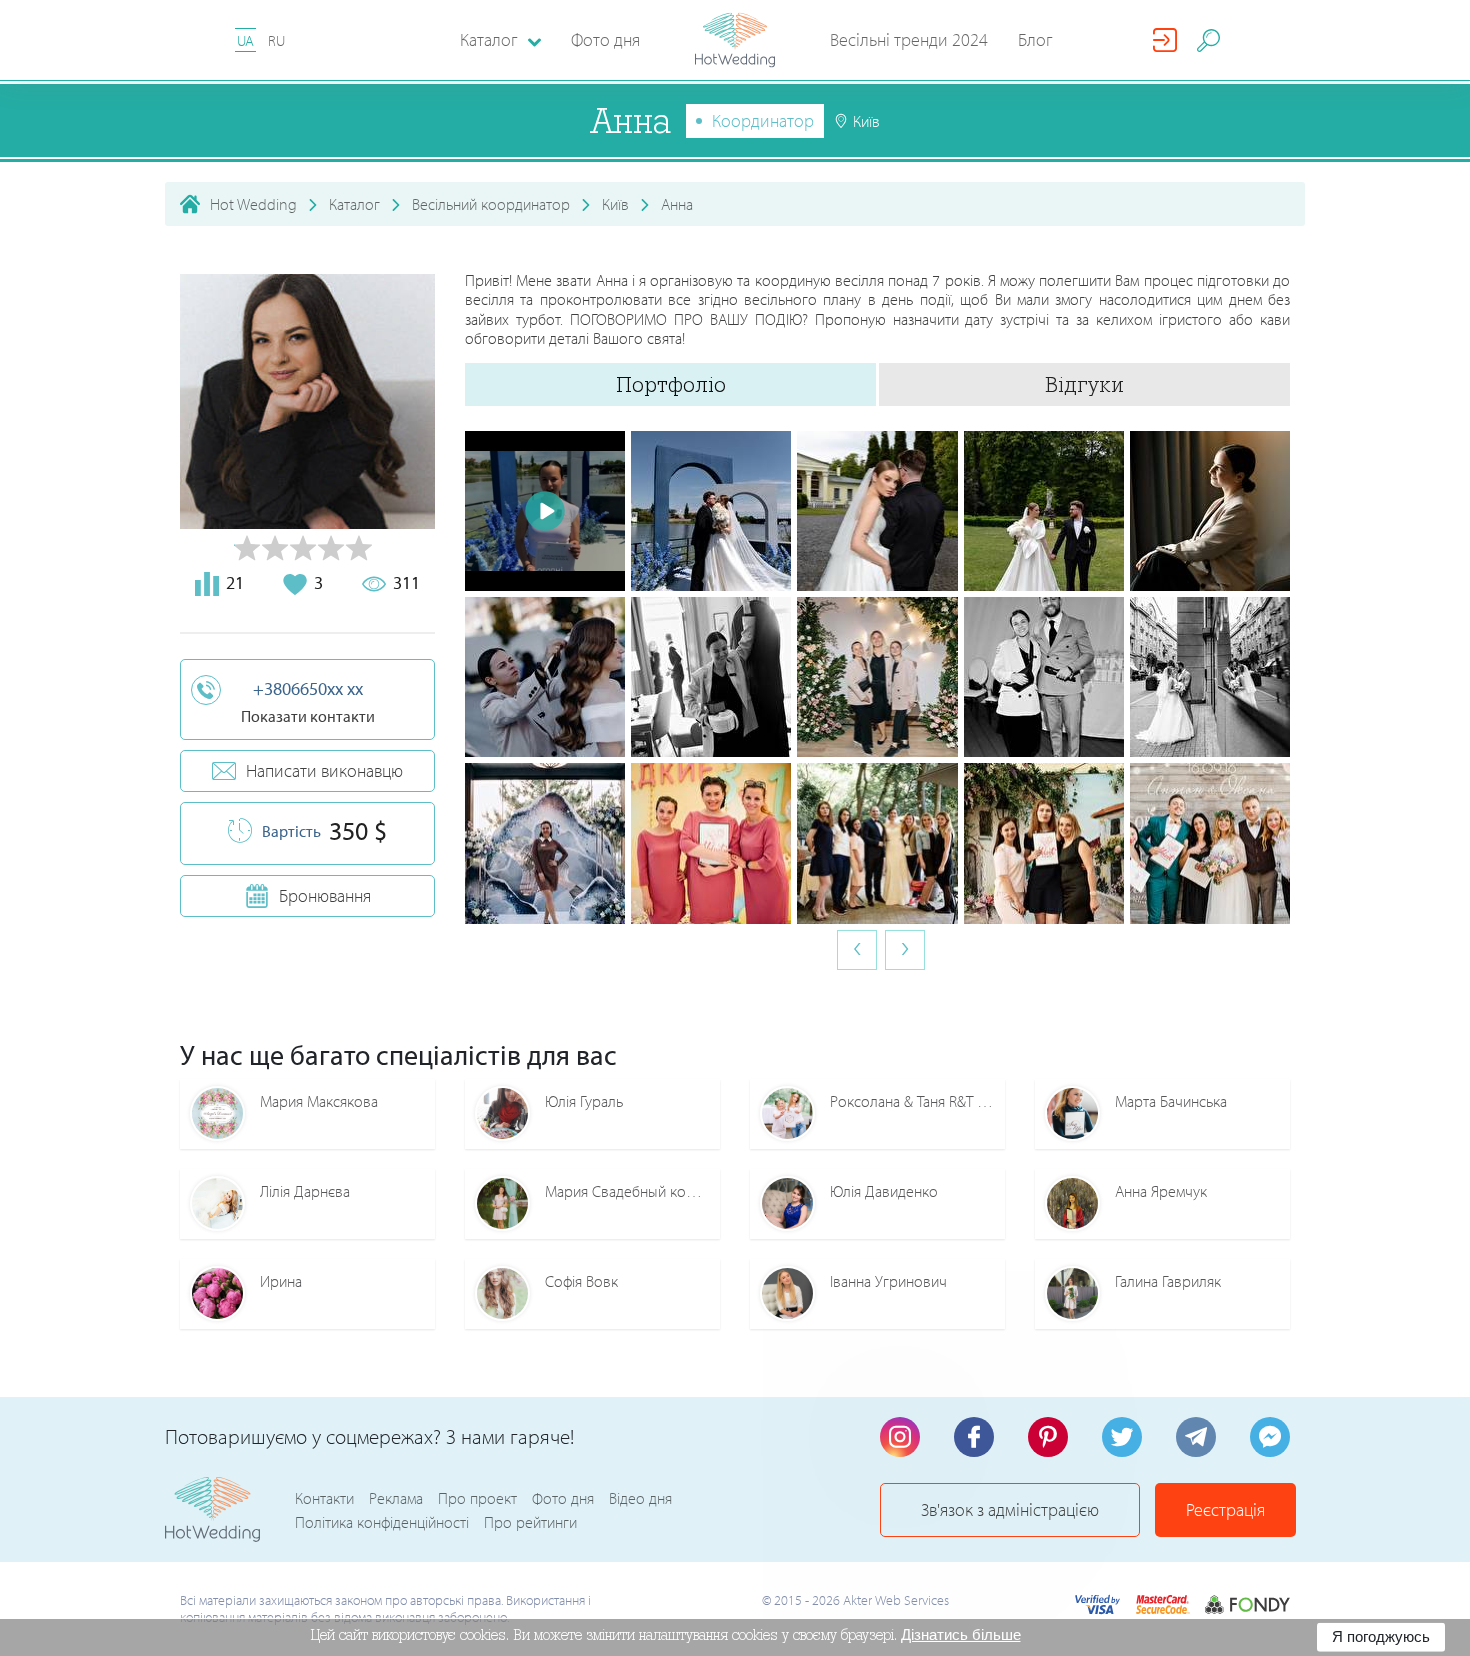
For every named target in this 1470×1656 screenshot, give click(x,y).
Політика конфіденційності (382, 1522)
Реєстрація (1225, 1509)
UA (245, 40)
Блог (1035, 39)
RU (276, 40)
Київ (615, 204)
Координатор (763, 120)
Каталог (354, 204)
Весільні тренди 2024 (909, 39)
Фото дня (605, 39)
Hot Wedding (253, 204)
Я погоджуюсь (1381, 1636)
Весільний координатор (491, 204)
